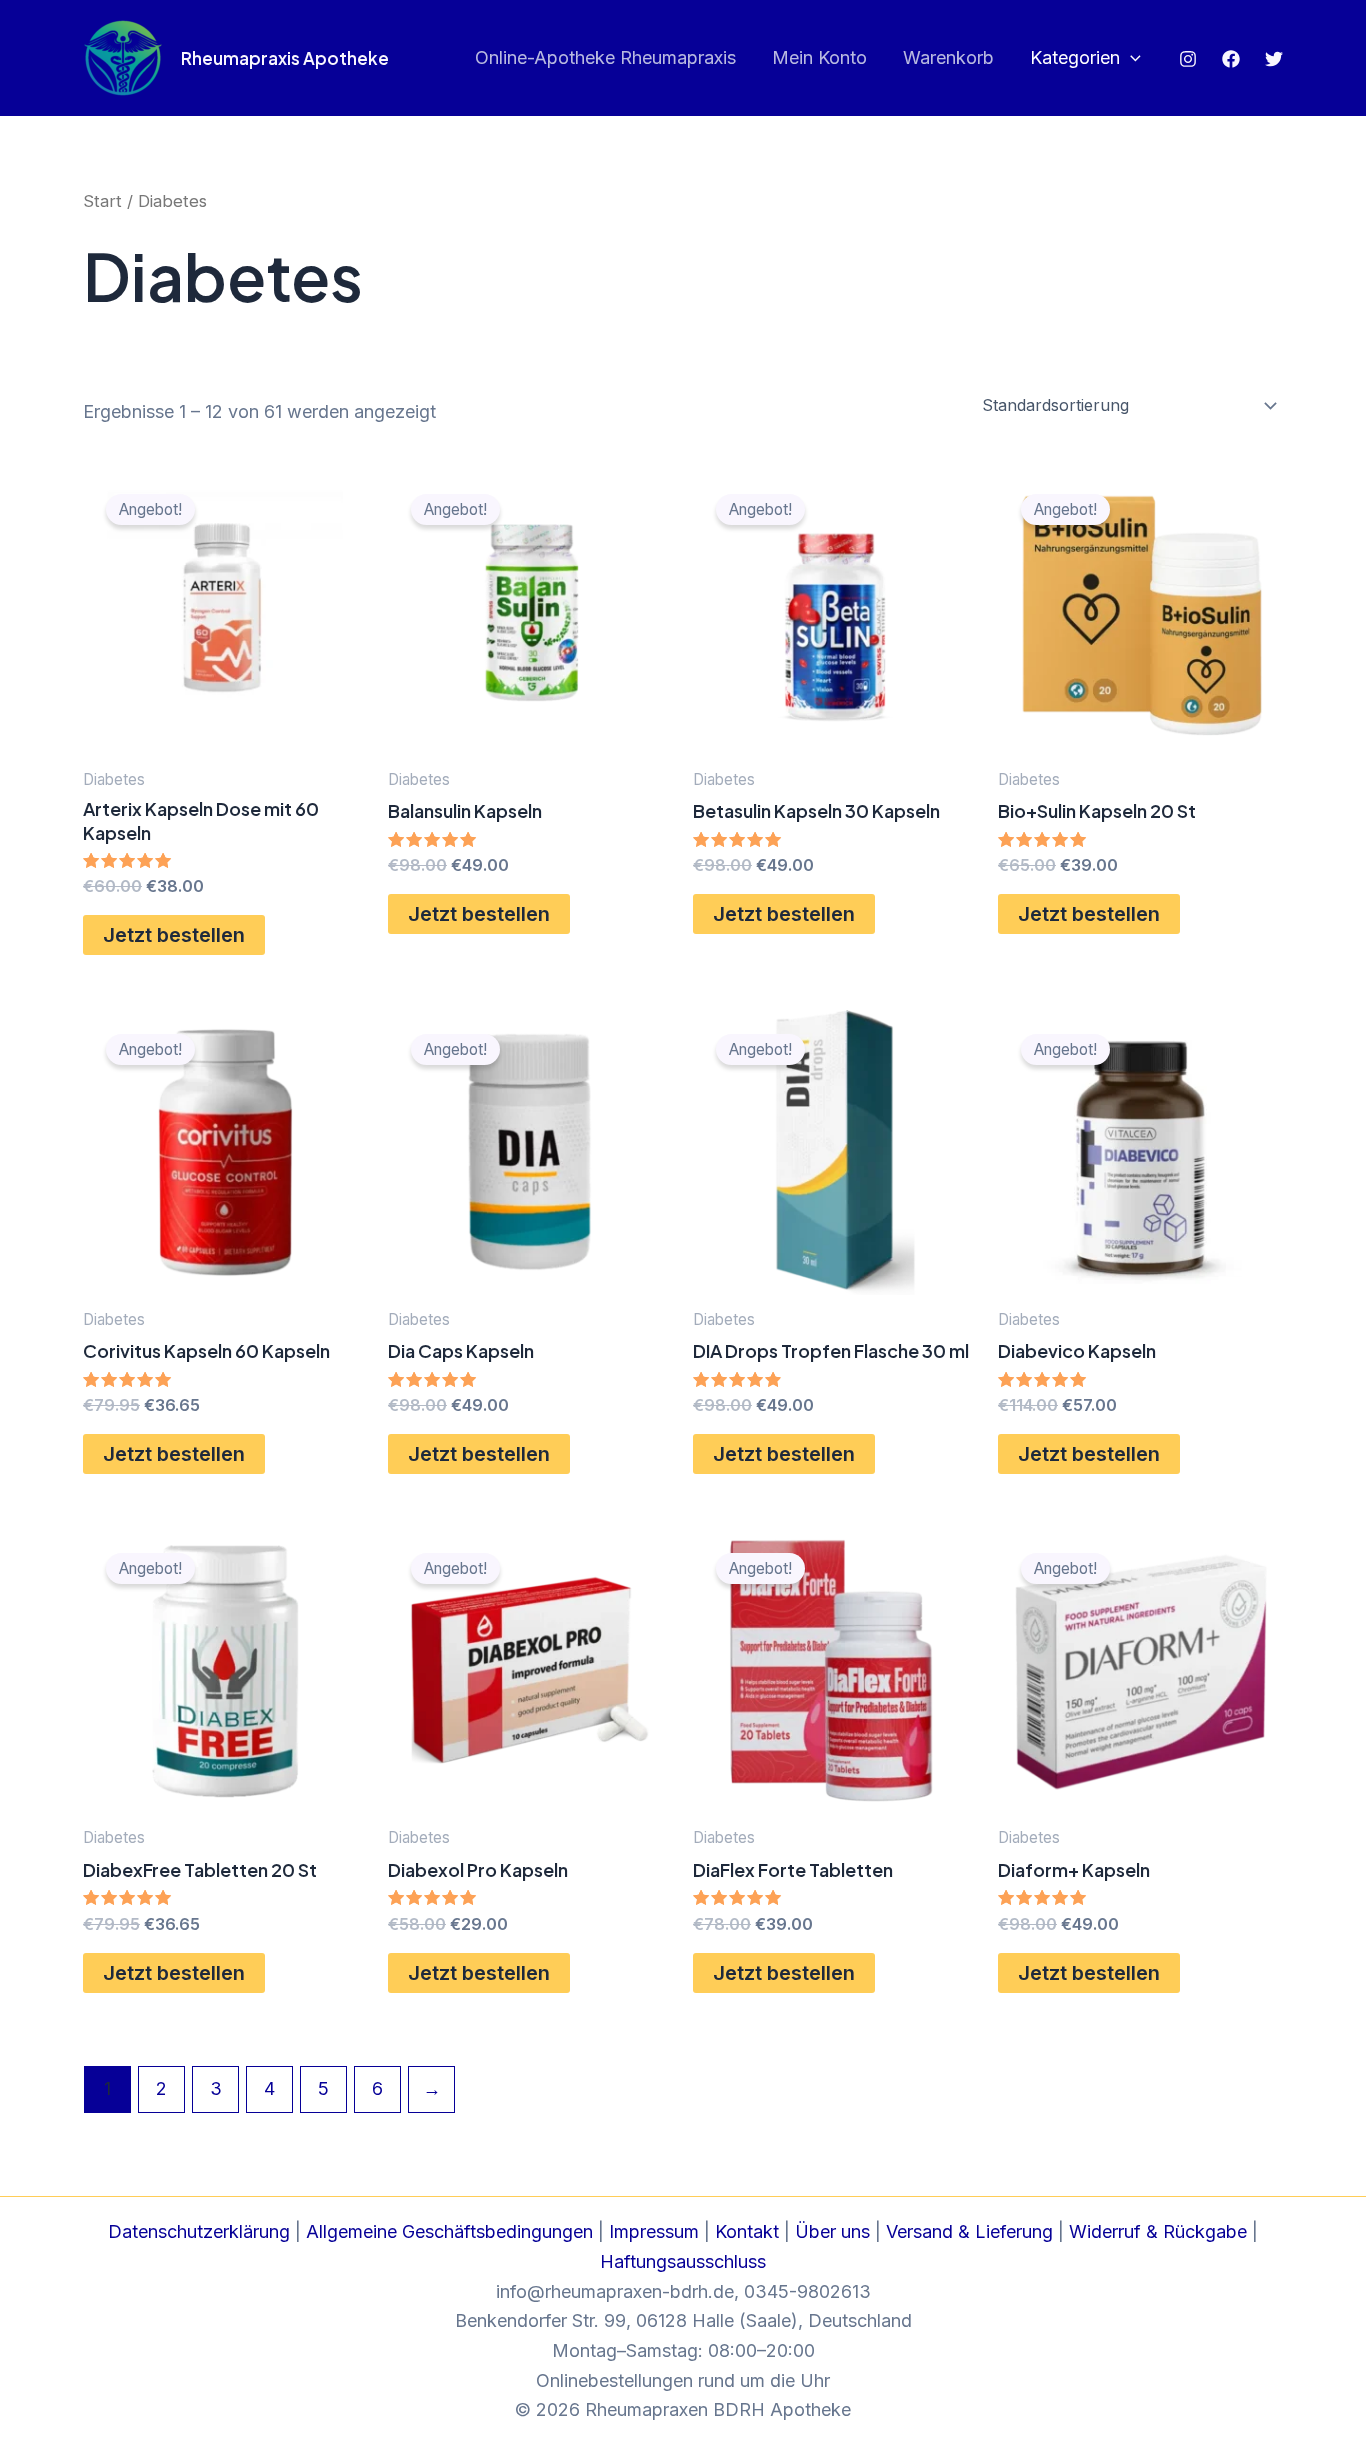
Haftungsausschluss (683, 2261)
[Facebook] (1231, 59)
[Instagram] (1188, 59)
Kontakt (747, 2231)
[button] (1130, 58)
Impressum (654, 2231)
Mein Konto (819, 57)
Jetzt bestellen (174, 935)
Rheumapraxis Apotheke (285, 58)
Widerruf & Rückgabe (1158, 2231)
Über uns (832, 2231)
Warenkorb (948, 57)
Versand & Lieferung (969, 2231)
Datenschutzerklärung (199, 2231)
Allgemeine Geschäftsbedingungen (449, 2231)
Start (102, 201)
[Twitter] (1274, 59)
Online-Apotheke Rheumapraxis (605, 57)
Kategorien (1075, 57)
